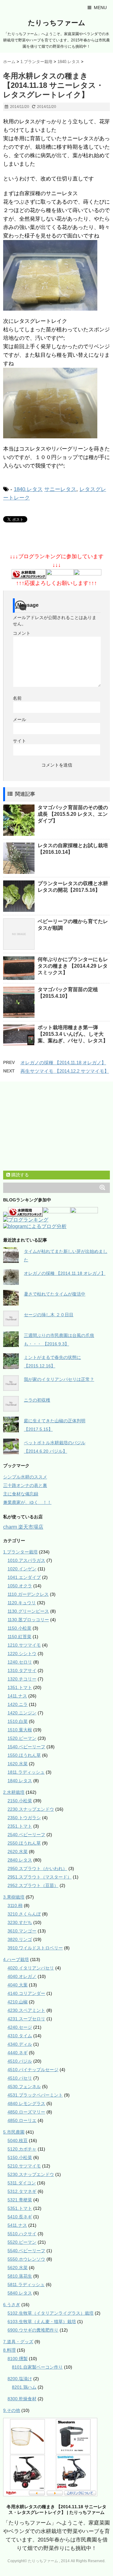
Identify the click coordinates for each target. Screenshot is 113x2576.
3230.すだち (20, 1922)
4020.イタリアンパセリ (31, 1968)
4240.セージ (20, 2027)
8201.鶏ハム (24, 2387)
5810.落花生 (20, 2276)
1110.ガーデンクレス (28, 1594)
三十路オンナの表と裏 (25, 1485)
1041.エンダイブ (24, 1577)
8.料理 (9, 2350)
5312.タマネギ (22, 2191)
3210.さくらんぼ (24, 1914)
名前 (17, 698)
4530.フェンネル (24, 2087)
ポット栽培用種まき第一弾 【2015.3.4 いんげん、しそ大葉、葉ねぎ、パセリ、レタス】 (73, 1034)
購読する (19, 1175)
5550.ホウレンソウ (26, 2259)
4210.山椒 (18, 2002)
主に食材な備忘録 (21, 1494)
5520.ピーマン (22, 2242)
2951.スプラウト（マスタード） (40, 1877)
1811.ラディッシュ (26, 1772)
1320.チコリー (22, 1679)
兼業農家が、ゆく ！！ (27, 1502)
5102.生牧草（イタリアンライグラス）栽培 (51, 2313)
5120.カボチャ (22, 2149)
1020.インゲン (22, 1569)
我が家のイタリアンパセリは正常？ (59, 1379)
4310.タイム (20, 2036)
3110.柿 (15, 1905)
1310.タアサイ (22, 1670)
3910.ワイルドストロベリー (35, 1948)
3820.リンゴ (20, 1939)
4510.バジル (20, 2061)
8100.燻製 (18, 2359)
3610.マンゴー (22, 1931)
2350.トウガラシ (24, 1818)
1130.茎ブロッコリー (28, 1620)
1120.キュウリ (22, 1603)
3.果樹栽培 (14, 1897)
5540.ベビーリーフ (26, 2251)
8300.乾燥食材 (22, 2399)
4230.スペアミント (26, 2010)
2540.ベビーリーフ (26, 1835)
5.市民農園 (14, 2132)
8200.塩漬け (20, 2379)
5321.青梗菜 (20, 2200)
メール (19, 719)
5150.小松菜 (20, 2157)
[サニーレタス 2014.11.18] (56, 275)
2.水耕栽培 (14, 1792)
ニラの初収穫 (37, 1400)
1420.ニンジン (22, 1713)
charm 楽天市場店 (23, 1527)
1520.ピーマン (22, 1738)
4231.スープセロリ (26, 2019)
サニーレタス (60, 489)
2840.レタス (20, 1860)
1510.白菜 (18, 1721)
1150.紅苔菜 (19, 1637)
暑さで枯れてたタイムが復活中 (55, 1294)
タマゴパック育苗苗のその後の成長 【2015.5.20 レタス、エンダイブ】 (73, 814)
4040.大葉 (18, 1985)
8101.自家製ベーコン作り (37, 2367)
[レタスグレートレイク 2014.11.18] (56, 403)
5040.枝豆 (18, 2140)
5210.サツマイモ (24, 2166)
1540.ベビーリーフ (26, 1747)
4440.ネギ (18, 2053)
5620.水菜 (18, 2268)
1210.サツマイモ (24, 1645)
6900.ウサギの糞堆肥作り (33, 2330)
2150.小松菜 (20, 1801)
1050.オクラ (20, 1586)
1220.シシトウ (22, 1654)
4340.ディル (20, 2044)
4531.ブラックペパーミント (35, 2095)
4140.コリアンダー (26, 1993)
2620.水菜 (18, 1852)
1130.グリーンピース (28, 1611)
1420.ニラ (18, 1704)
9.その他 (12, 2410)
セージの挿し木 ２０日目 (49, 1315)
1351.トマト (20, 1687)
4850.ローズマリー (26, 2112)
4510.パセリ (20, 2078)
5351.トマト (20, 2208)
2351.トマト (20, 1826)
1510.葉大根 (20, 1730)
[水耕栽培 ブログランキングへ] (29, 575)
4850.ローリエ (22, 2120)
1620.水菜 (18, 1764)
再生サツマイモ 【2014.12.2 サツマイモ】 (65, 1071)
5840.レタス (20, 2293)
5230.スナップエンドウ (31, 2174)
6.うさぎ (12, 2305)
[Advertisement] (50, 1127)
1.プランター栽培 (20, 1552)
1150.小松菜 (19, 1628)
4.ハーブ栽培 (16, 1959)
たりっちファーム (57, 23)
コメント (22, 633)
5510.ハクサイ (22, 2234)
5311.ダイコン (22, 2183)
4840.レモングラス (26, 2103)
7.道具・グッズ (18, 2342)
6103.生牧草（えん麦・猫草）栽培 (42, 2322)
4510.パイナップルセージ (33, 2070)
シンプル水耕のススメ (25, 1477)
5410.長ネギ (20, 2217)
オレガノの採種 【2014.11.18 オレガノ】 (63, 1063)
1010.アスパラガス (26, 1560)
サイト (19, 741)
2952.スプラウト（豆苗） (33, 1885)
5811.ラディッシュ (26, 2285)
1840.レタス (28, 489)
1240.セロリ (20, 1662)
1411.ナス (17, 1696)
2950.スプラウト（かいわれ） (37, 1868)
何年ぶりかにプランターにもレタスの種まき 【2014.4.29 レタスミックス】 (73, 966)
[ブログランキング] (26, 1220)
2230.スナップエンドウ (31, 1809)
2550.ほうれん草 (24, 1843)
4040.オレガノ (22, 1976)
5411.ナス (17, 2225)
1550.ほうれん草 (24, 1755)
